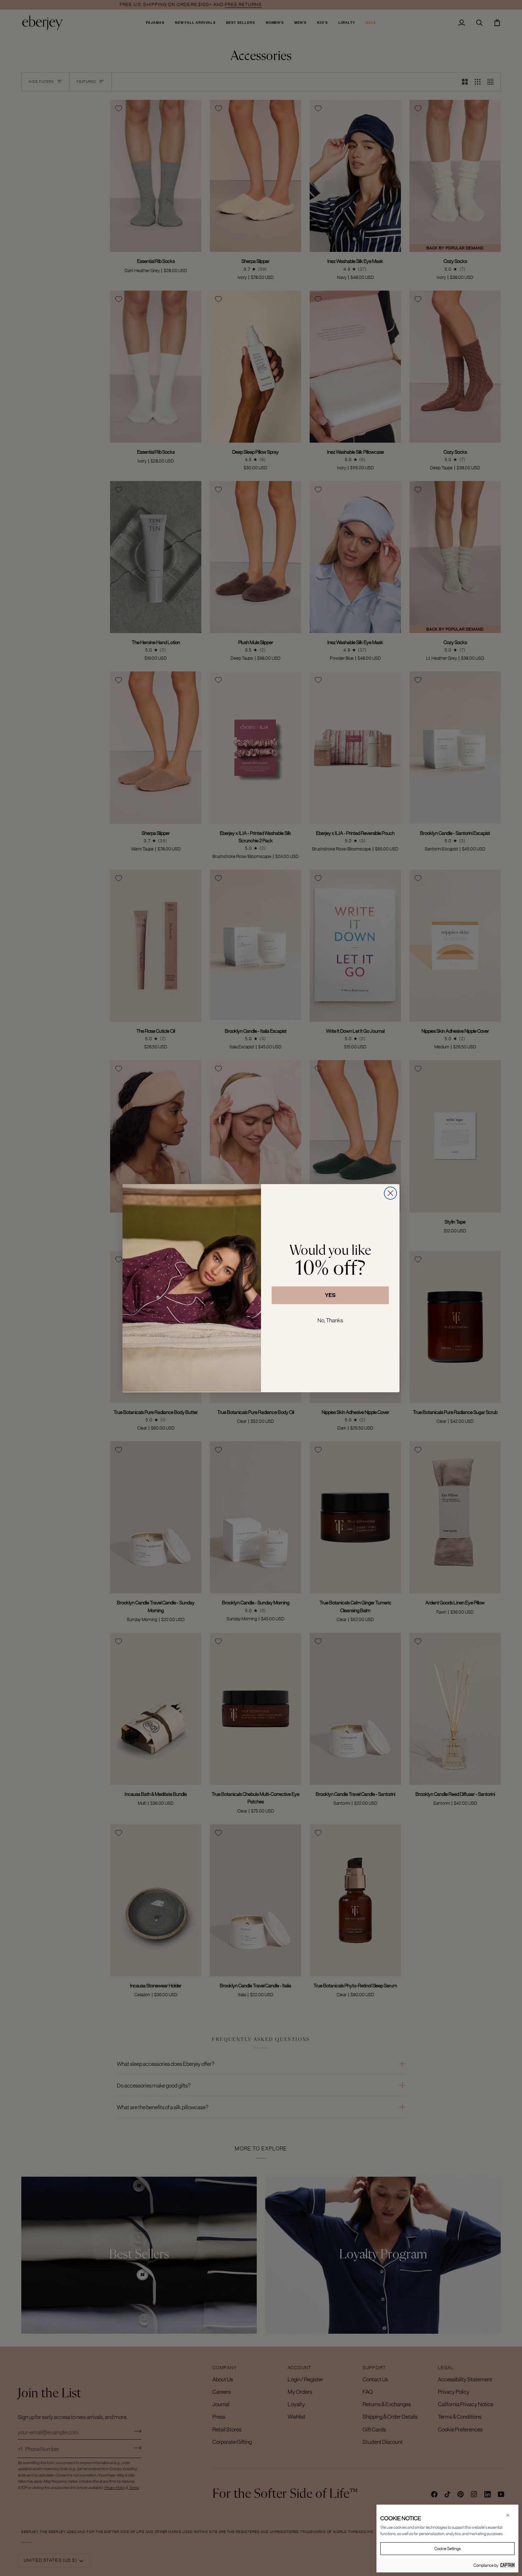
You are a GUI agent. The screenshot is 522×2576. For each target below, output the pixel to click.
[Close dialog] (390, 1193)
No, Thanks (330, 1320)
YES (330, 1295)
